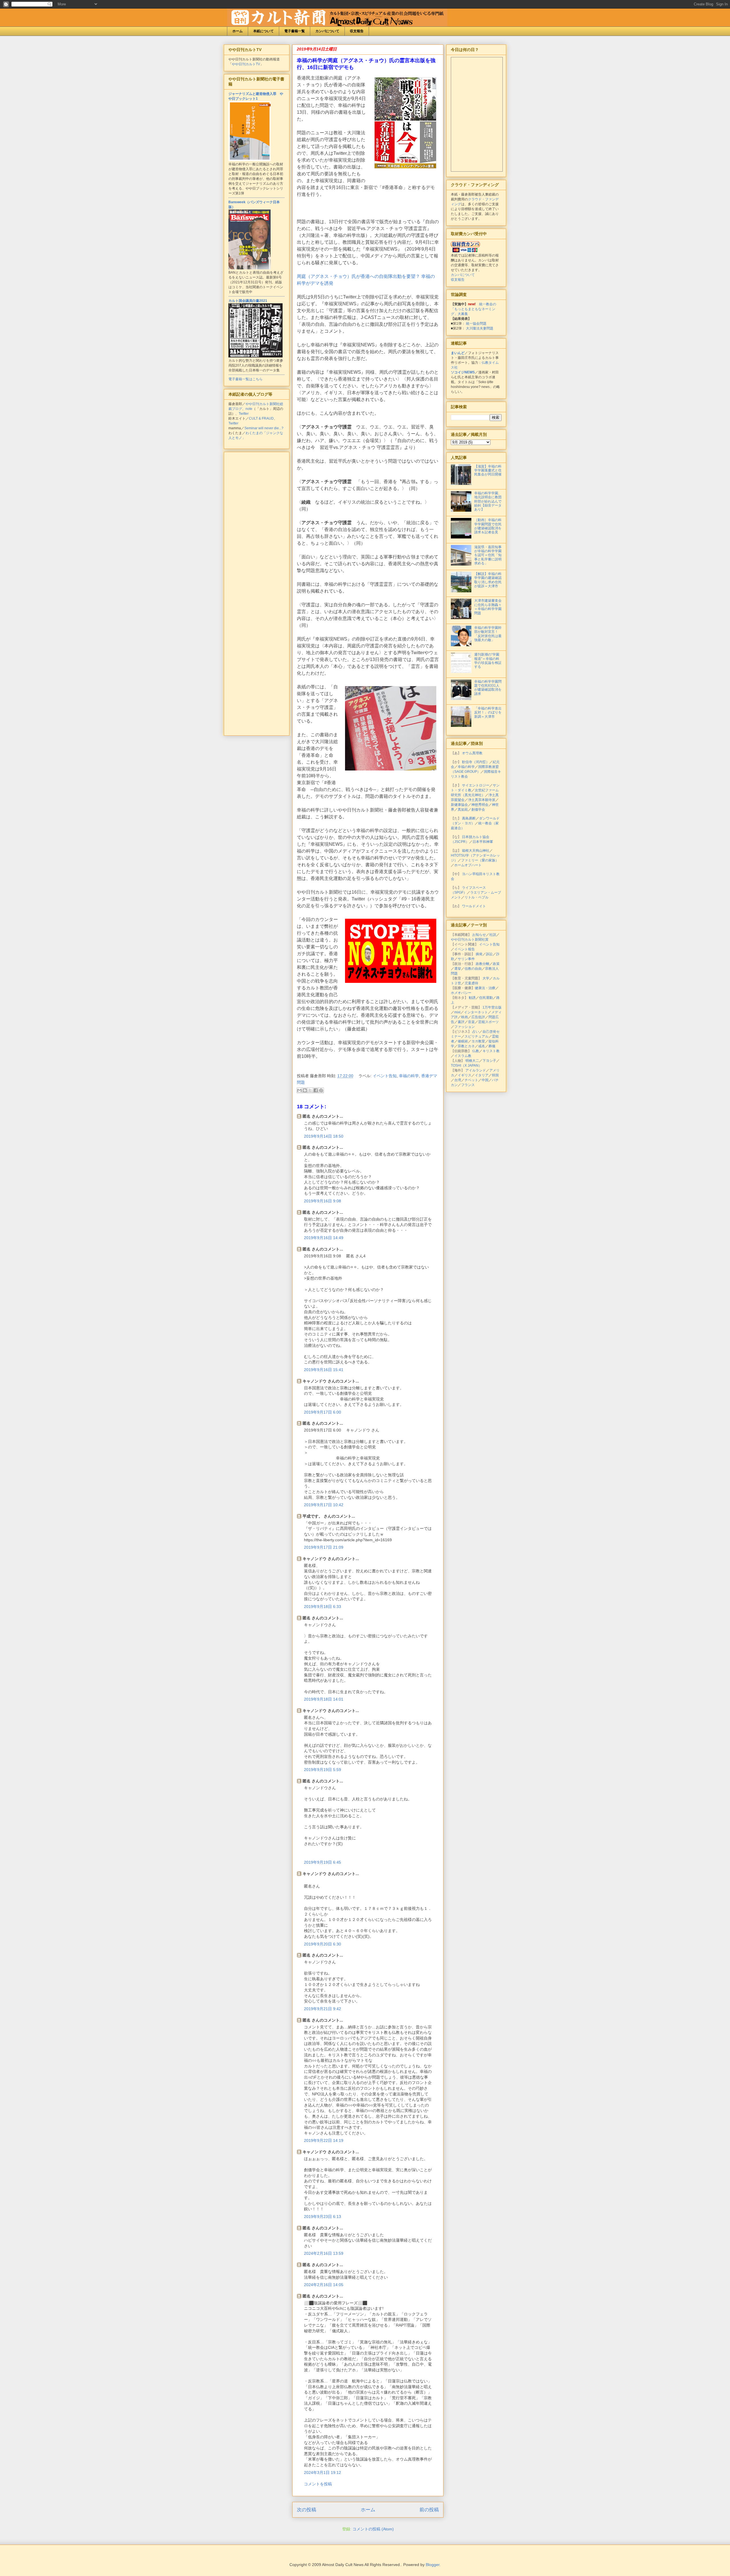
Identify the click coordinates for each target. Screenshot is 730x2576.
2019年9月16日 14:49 (324, 1238)
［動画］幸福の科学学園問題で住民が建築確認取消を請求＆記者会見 (488, 526)
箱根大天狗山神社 (476, 851)
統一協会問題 (476, 324)
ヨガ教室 (478, 1041)
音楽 (471, 1022)
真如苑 (463, 810)
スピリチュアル (476, 1036)
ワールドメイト (474, 906)
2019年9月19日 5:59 (323, 1770)
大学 (486, 978)
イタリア (482, 1075)
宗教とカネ (466, 1046)
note (249, 409)
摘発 (479, 954)
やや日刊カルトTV (246, 64)
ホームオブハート (468, 865)
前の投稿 (429, 2510)
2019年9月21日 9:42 (323, 2009)
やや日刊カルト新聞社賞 (470, 940)
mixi (457, 1012)
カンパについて (327, 31)
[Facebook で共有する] (316, 1090)
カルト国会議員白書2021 (248, 301)
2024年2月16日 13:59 (324, 2253)
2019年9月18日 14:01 (324, 1699)
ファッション (465, 1027)
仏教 (476, 1051)
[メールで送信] (299, 1090)
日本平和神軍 (483, 842)
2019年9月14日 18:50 (324, 1136)
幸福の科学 (409, 1076)
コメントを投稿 (318, 2484)
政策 (496, 964)
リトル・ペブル (476, 897)
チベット (471, 1080)
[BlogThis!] (305, 1090)
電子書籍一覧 (295, 31)
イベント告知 (385, 1076)
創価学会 (478, 810)
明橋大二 (472, 1061)
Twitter (244, 414)
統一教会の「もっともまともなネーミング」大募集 (474, 309)
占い (476, 1032)
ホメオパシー (461, 993)
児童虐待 (471, 983)
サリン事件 (466, 959)
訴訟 (489, 954)
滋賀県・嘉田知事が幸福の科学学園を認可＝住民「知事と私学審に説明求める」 (488, 555)
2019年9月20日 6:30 (323, 1944)
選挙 (458, 969)
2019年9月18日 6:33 (323, 1607)
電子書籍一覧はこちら (246, 379)
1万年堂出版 (492, 1007)
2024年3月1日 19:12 (323, 2473)
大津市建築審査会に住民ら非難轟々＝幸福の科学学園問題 (488, 607)
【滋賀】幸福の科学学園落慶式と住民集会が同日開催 (488, 470)
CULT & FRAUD (261, 418)
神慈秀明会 (480, 805)
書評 (461, 1022)
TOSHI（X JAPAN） (466, 1066)
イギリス (465, 1075)
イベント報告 (465, 949)
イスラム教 (463, 1056)
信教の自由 (473, 969)
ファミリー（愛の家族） (480, 860)
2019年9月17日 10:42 (324, 1505)
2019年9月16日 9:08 (323, 1201)
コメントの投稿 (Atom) (373, 2529)
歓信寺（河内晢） (476, 762)
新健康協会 (459, 805)
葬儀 (492, 1046)
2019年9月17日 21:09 (324, 1547)
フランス (468, 1085)
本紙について (263, 31)
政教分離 (482, 964)
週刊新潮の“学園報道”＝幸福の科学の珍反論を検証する (488, 661)
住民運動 (486, 998)
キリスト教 (491, 1051)
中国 (485, 1080)
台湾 (458, 1080)
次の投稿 (307, 2510)
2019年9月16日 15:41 (324, 1370)
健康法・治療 (485, 988)
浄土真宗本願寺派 (482, 800)
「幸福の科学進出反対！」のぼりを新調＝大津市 (488, 712)
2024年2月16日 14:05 (324, 2285)
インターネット (476, 1012)
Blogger (433, 2565)
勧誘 (472, 998)
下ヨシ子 (489, 1061)
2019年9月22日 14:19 (324, 2140)
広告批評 (478, 1017)
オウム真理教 (472, 753)
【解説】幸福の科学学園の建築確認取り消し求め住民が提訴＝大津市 (488, 580)
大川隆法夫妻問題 (480, 328)
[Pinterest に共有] (321, 1090)
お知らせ (479, 935)
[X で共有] (310, 1090)
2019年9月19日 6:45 (323, 1862)
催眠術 (463, 1041)
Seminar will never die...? (264, 428)
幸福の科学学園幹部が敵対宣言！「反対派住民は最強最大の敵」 (488, 634)
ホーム (238, 31)
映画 (465, 1017)
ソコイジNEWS (463, 372)
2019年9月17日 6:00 (323, 1412)
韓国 (495, 1075)
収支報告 (357, 31)
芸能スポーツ (488, 1022)
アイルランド (476, 1070)
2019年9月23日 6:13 (323, 2217)
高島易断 (469, 818)
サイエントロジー (476, 785)
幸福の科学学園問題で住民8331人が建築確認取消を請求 (488, 688)
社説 (493, 935)
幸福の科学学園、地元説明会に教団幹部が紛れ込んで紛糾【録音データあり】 (488, 501)
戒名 (482, 1046)
